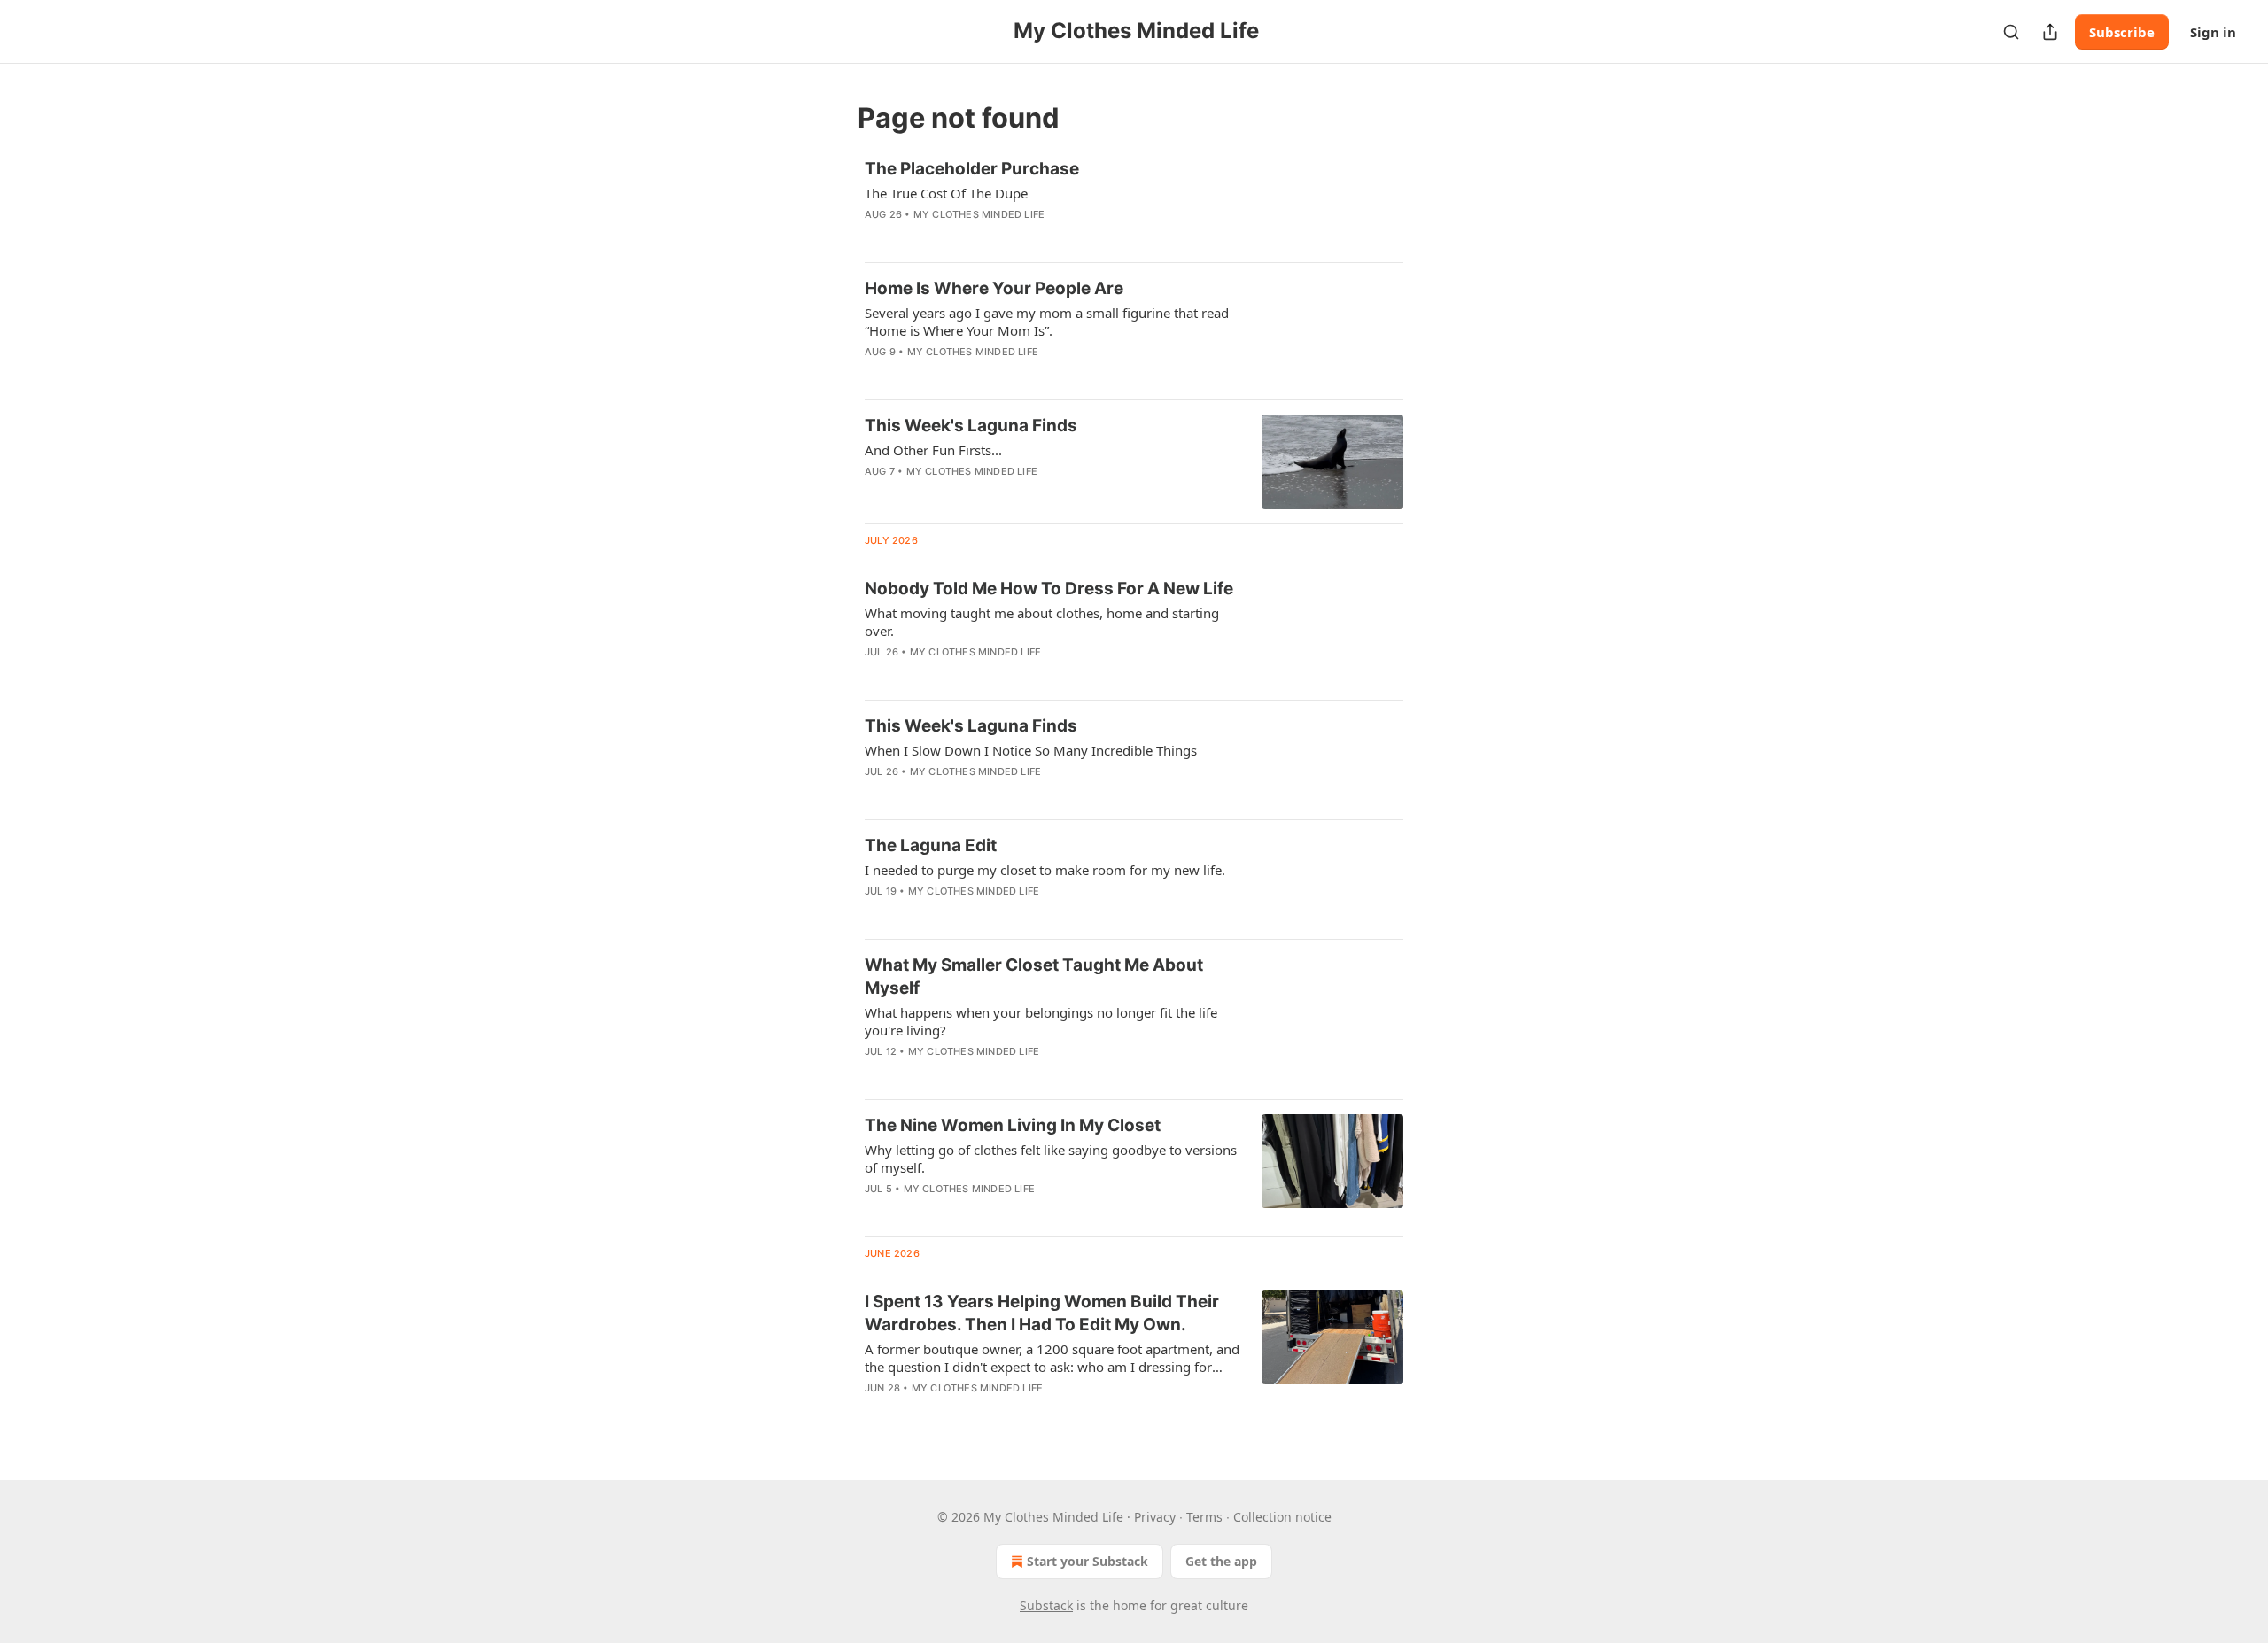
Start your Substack (1087, 1561)
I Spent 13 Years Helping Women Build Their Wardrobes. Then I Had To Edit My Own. (1042, 1313)
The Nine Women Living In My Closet (1013, 1125)
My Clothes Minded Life (979, 214)
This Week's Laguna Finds (971, 426)
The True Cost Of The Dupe (946, 193)
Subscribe (2122, 32)
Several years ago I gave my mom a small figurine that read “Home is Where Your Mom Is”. (1047, 322)
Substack (1046, 1605)
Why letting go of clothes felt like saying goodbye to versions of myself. (1051, 1159)
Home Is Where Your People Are (994, 288)
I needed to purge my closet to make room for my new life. (1045, 870)
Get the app (1221, 1561)
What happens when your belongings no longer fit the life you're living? (1041, 1021)
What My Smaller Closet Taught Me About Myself (1034, 976)
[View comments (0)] (1000, 237)
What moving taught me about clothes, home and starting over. (1042, 622)
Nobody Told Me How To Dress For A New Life (1049, 589)
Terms (1204, 1517)
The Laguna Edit (931, 845)
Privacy (1155, 1517)
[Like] (876, 494)
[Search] (2011, 32)
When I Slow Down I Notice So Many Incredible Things (1031, 750)
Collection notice (1282, 1517)
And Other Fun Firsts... (933, 450)
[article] (1134, 203)
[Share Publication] (2050, 32)
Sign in (2213, 32)
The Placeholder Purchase (972, 169)
